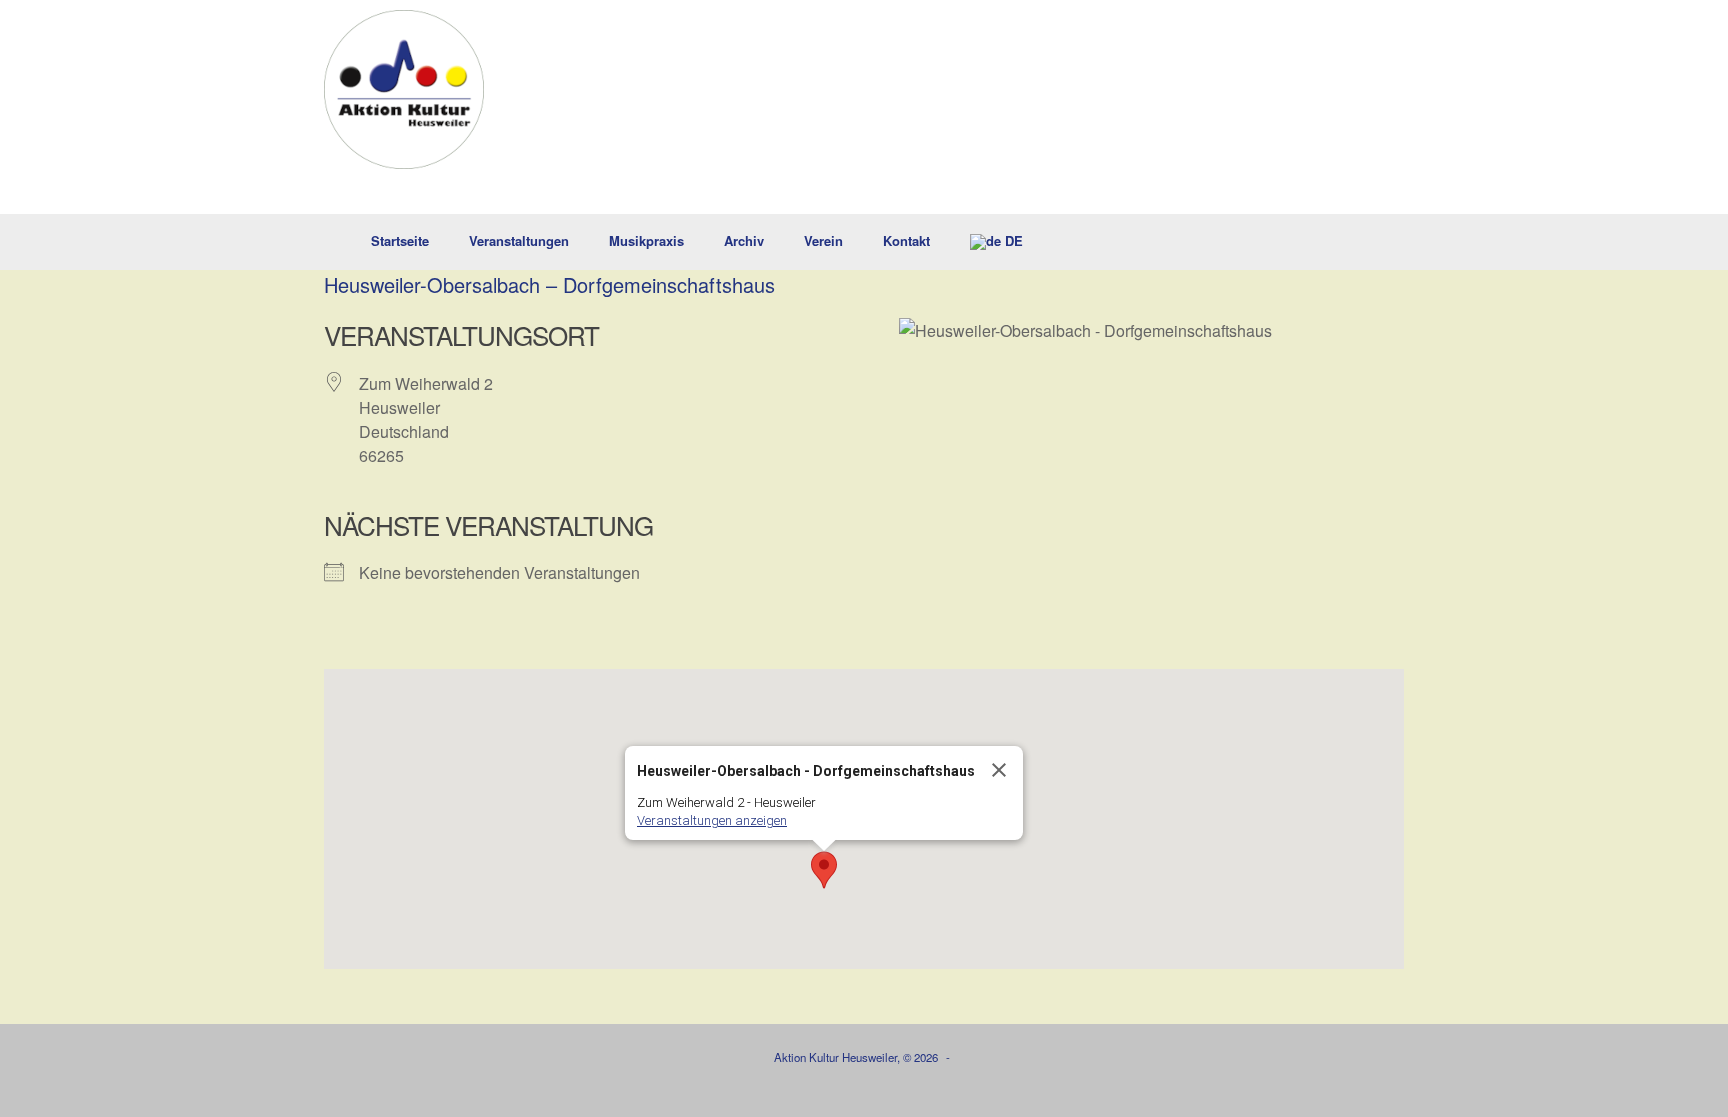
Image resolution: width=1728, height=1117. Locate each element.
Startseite (400, 240)
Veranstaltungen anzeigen (712, 820)
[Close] (999, 770)
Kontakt (906, 240)
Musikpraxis (646, 240)
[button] (1374, 242)
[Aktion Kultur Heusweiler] (404, 89)
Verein (823, 240)
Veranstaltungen (519, 240)
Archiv (744, 240)
